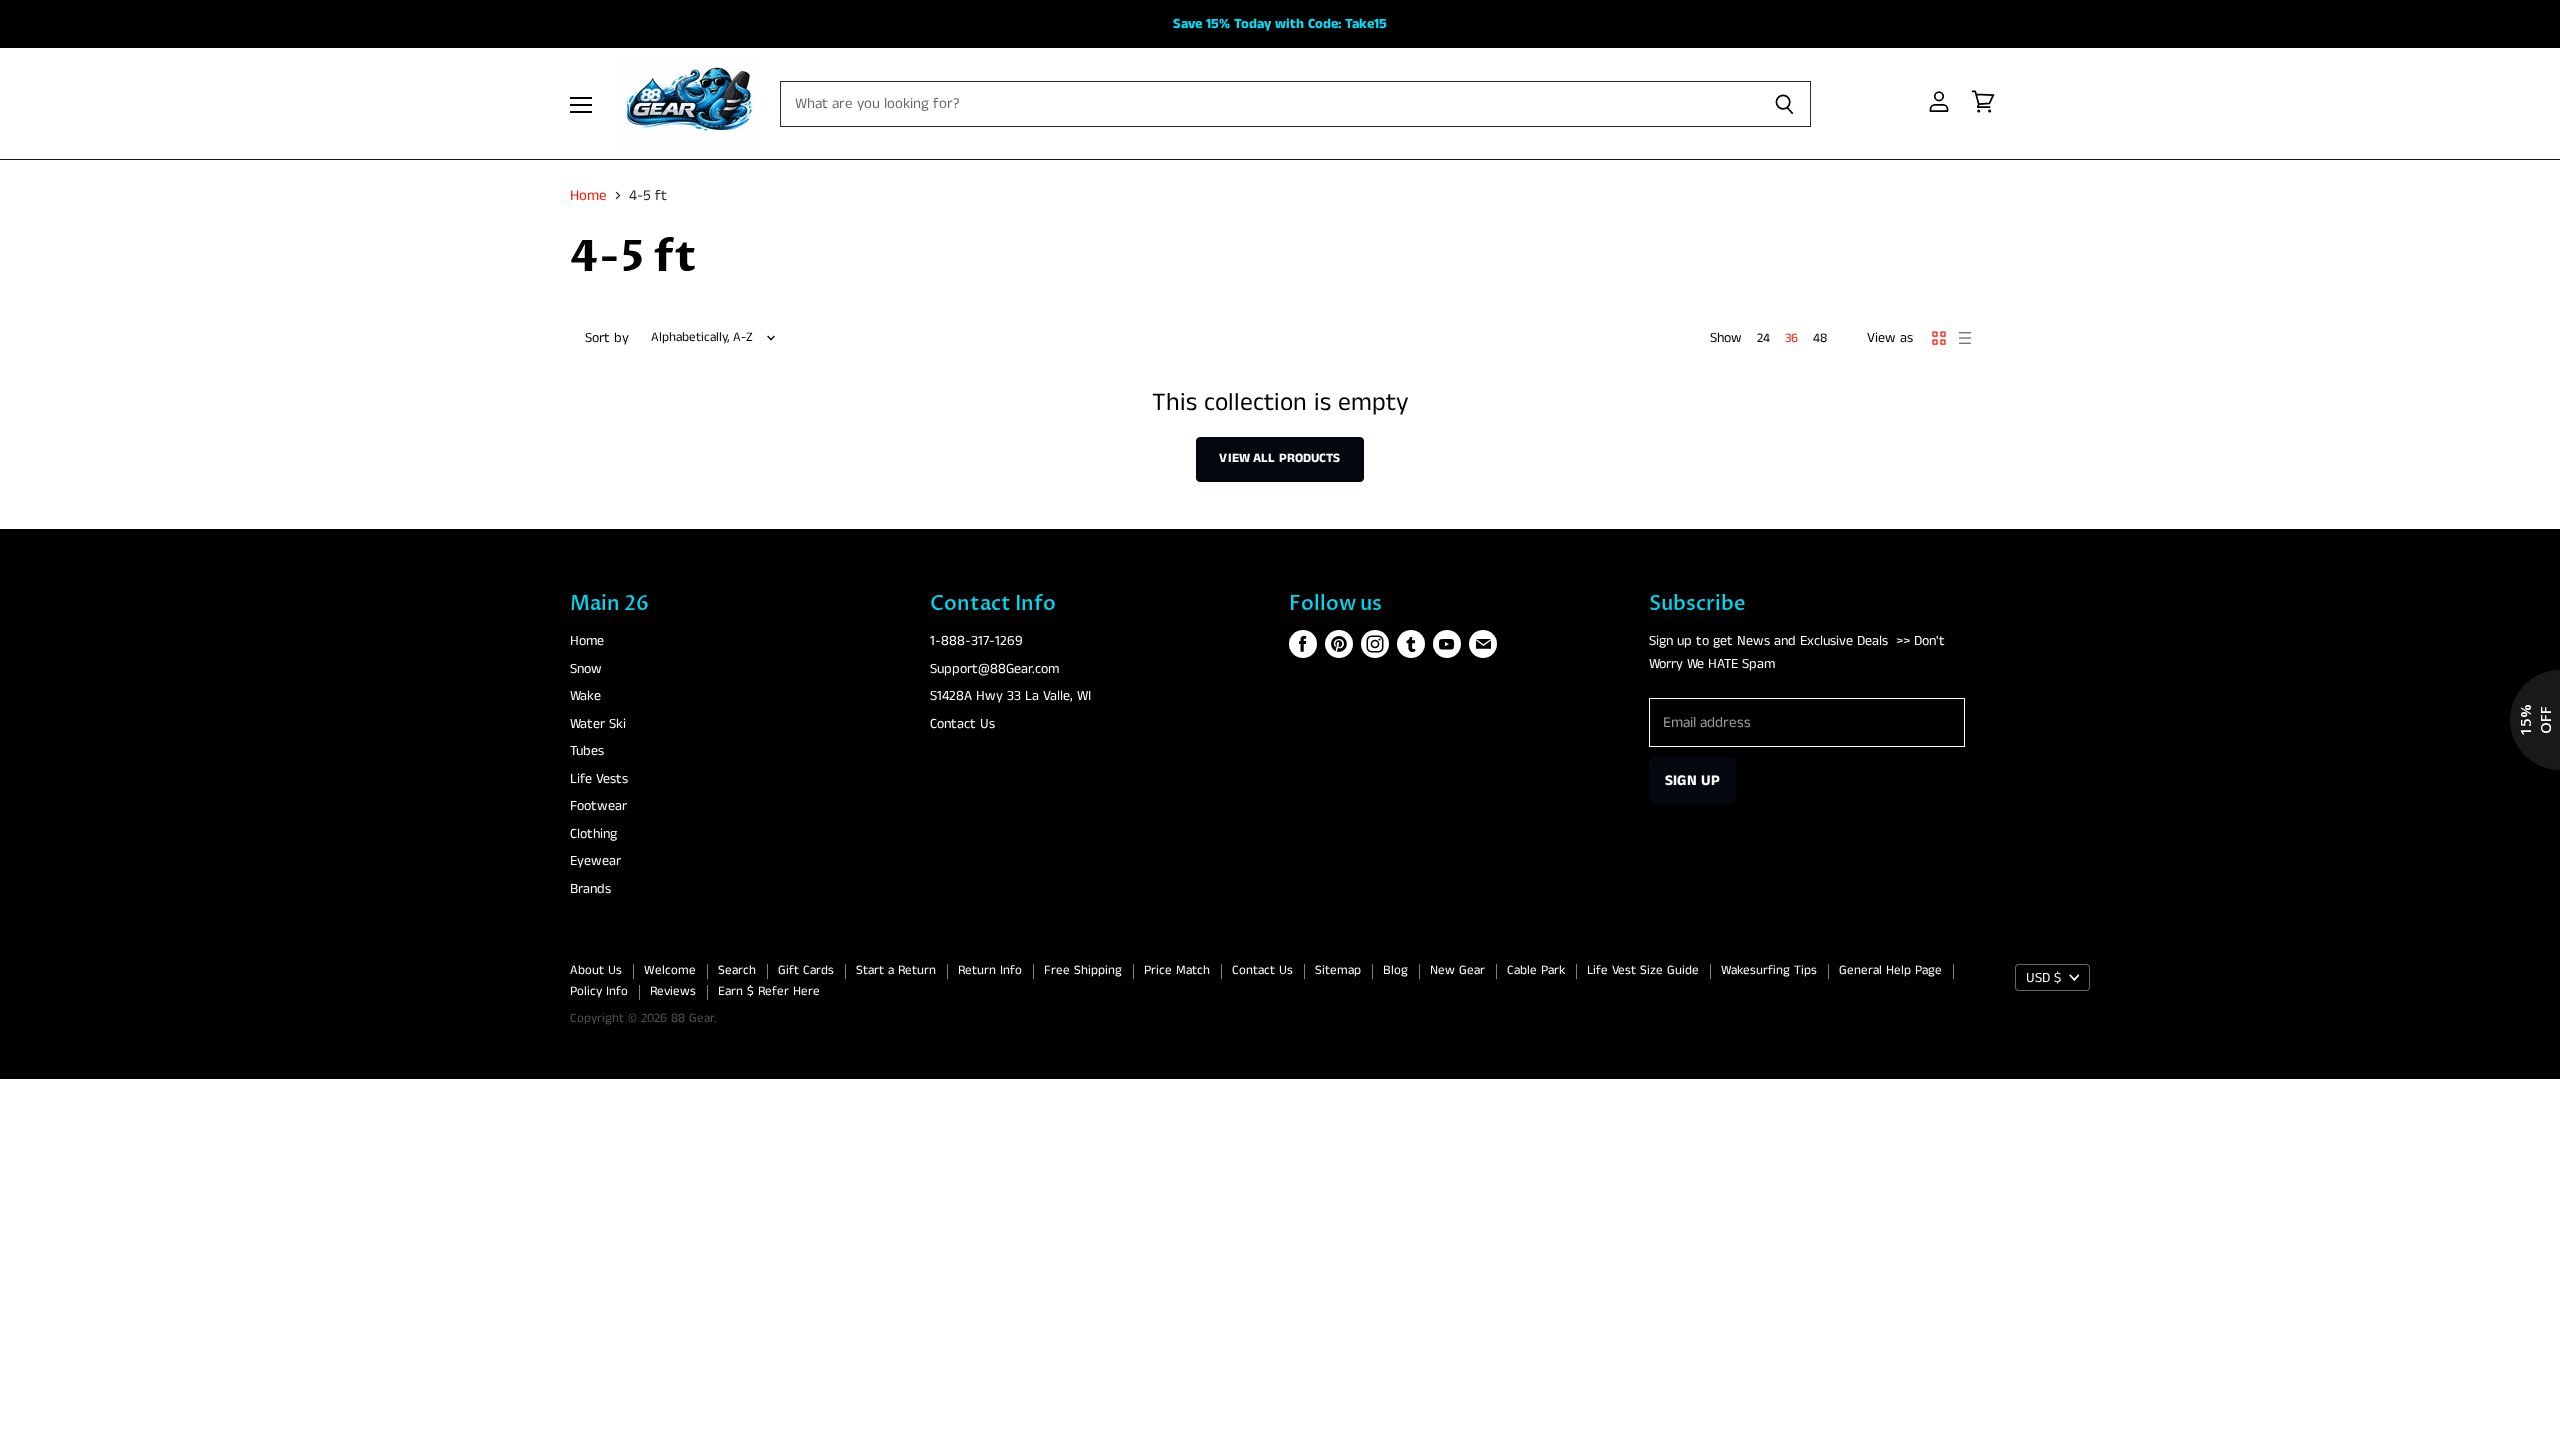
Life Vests (599, 779)
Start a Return (896, 970)
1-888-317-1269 (976, 641)
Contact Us (962, 724)
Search (737, 970)
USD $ (2043, 978)
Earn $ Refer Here (769, 991)
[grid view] (1939, 338)
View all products (1279, 458)
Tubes (587, 751)
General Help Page (1890, 970)
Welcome (670, 970)
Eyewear (595, 861)
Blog (1395, 970)
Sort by (607, 338)
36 (1791, 338)
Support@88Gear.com (994, 669)
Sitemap (1338, 970)
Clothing (593, 834)
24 (1763, 338)
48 (1820, 338)
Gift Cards (806, 970)
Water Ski (598, 724)
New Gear (1457, 970)
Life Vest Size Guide (1643, 970)
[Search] (1784, 104)
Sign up (1692, 780)
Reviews (673, 991)
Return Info (990, 970)
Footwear (598, 806)
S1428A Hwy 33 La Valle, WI (1010, 696)
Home (588, 195)
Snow (586, 669)
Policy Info (599, 991)
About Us (596, 970)
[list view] (1965, 338)
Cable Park (1536, 970)
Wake (585, 696)
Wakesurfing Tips (1769, 970)
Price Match (1177, 970)
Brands (590, 889)
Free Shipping (1083, 970)
